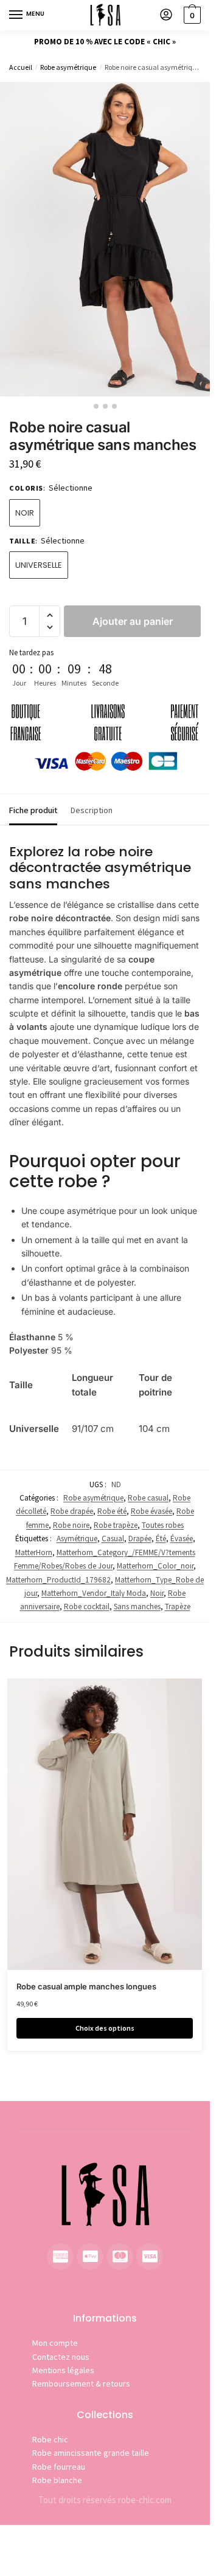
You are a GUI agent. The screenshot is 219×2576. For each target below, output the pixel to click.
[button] (50, 615)
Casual (113, 1538)
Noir (25, 513)
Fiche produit (33, 810)
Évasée (182, 1538)
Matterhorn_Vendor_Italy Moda (94, 1593)
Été (161, 1538)
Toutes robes (163, 1525)
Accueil (21, 67)
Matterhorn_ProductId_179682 (58, 1580)
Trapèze (178, 1607)
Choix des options (105, 2028)
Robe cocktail (87, 1607)
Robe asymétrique (68, 67)
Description (92, 810)
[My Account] (166, 15)
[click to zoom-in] (105, 239)
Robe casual (148, 1498)
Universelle (39, 565)
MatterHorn (34, 1552)
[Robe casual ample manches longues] (105, 1824)
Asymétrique (77, 1538)
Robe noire (71, 1525)
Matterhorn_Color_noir (155, 1566)
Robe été (112, 1511)
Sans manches (137, 1607)
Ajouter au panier (133, 621)
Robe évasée (151, 1511)
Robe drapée (72, 1511)
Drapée (140, 1538)
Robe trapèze (116, 1525)
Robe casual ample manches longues (86, 1986)
